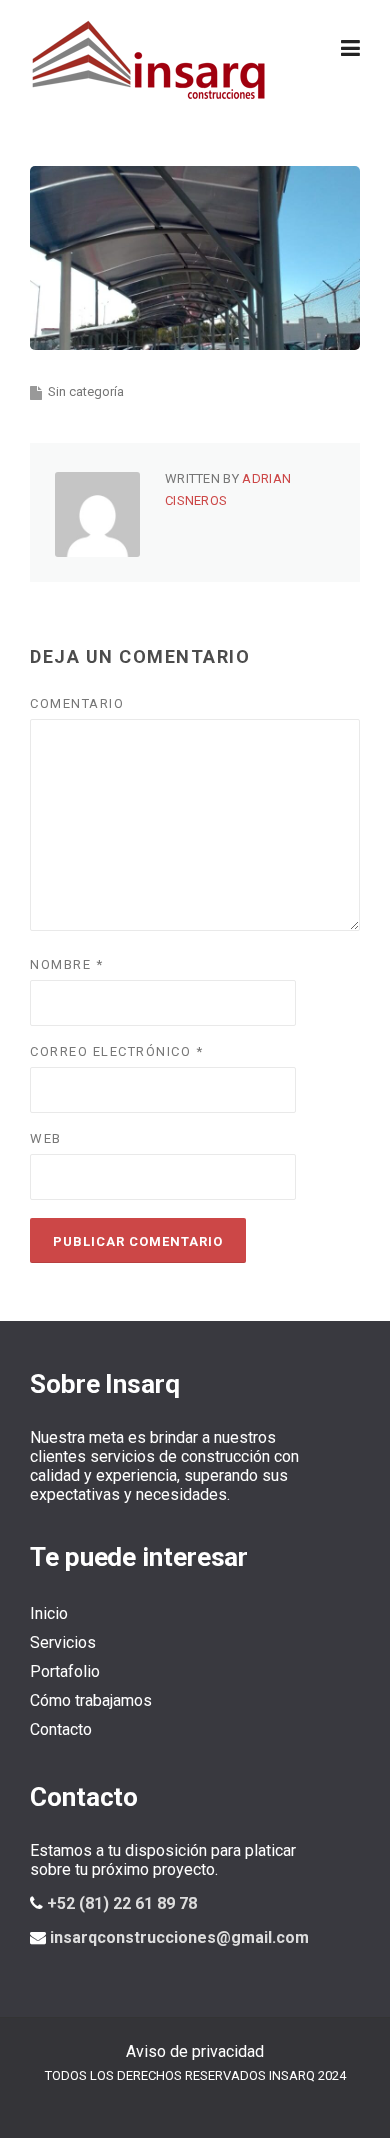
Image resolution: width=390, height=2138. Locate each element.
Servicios (63, 1642)
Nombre (66, 964)
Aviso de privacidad (195, 2051)
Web (46, 1138)
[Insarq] (149, 59)
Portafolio (65, 1671)
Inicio (49, 1613)
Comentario (77, 703)
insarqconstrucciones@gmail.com (179, 1937)
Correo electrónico (116, 1051)
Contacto (61, 1729)
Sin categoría (86, 391)
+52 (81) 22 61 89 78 (122, 1903)
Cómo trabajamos (91, 1700)
